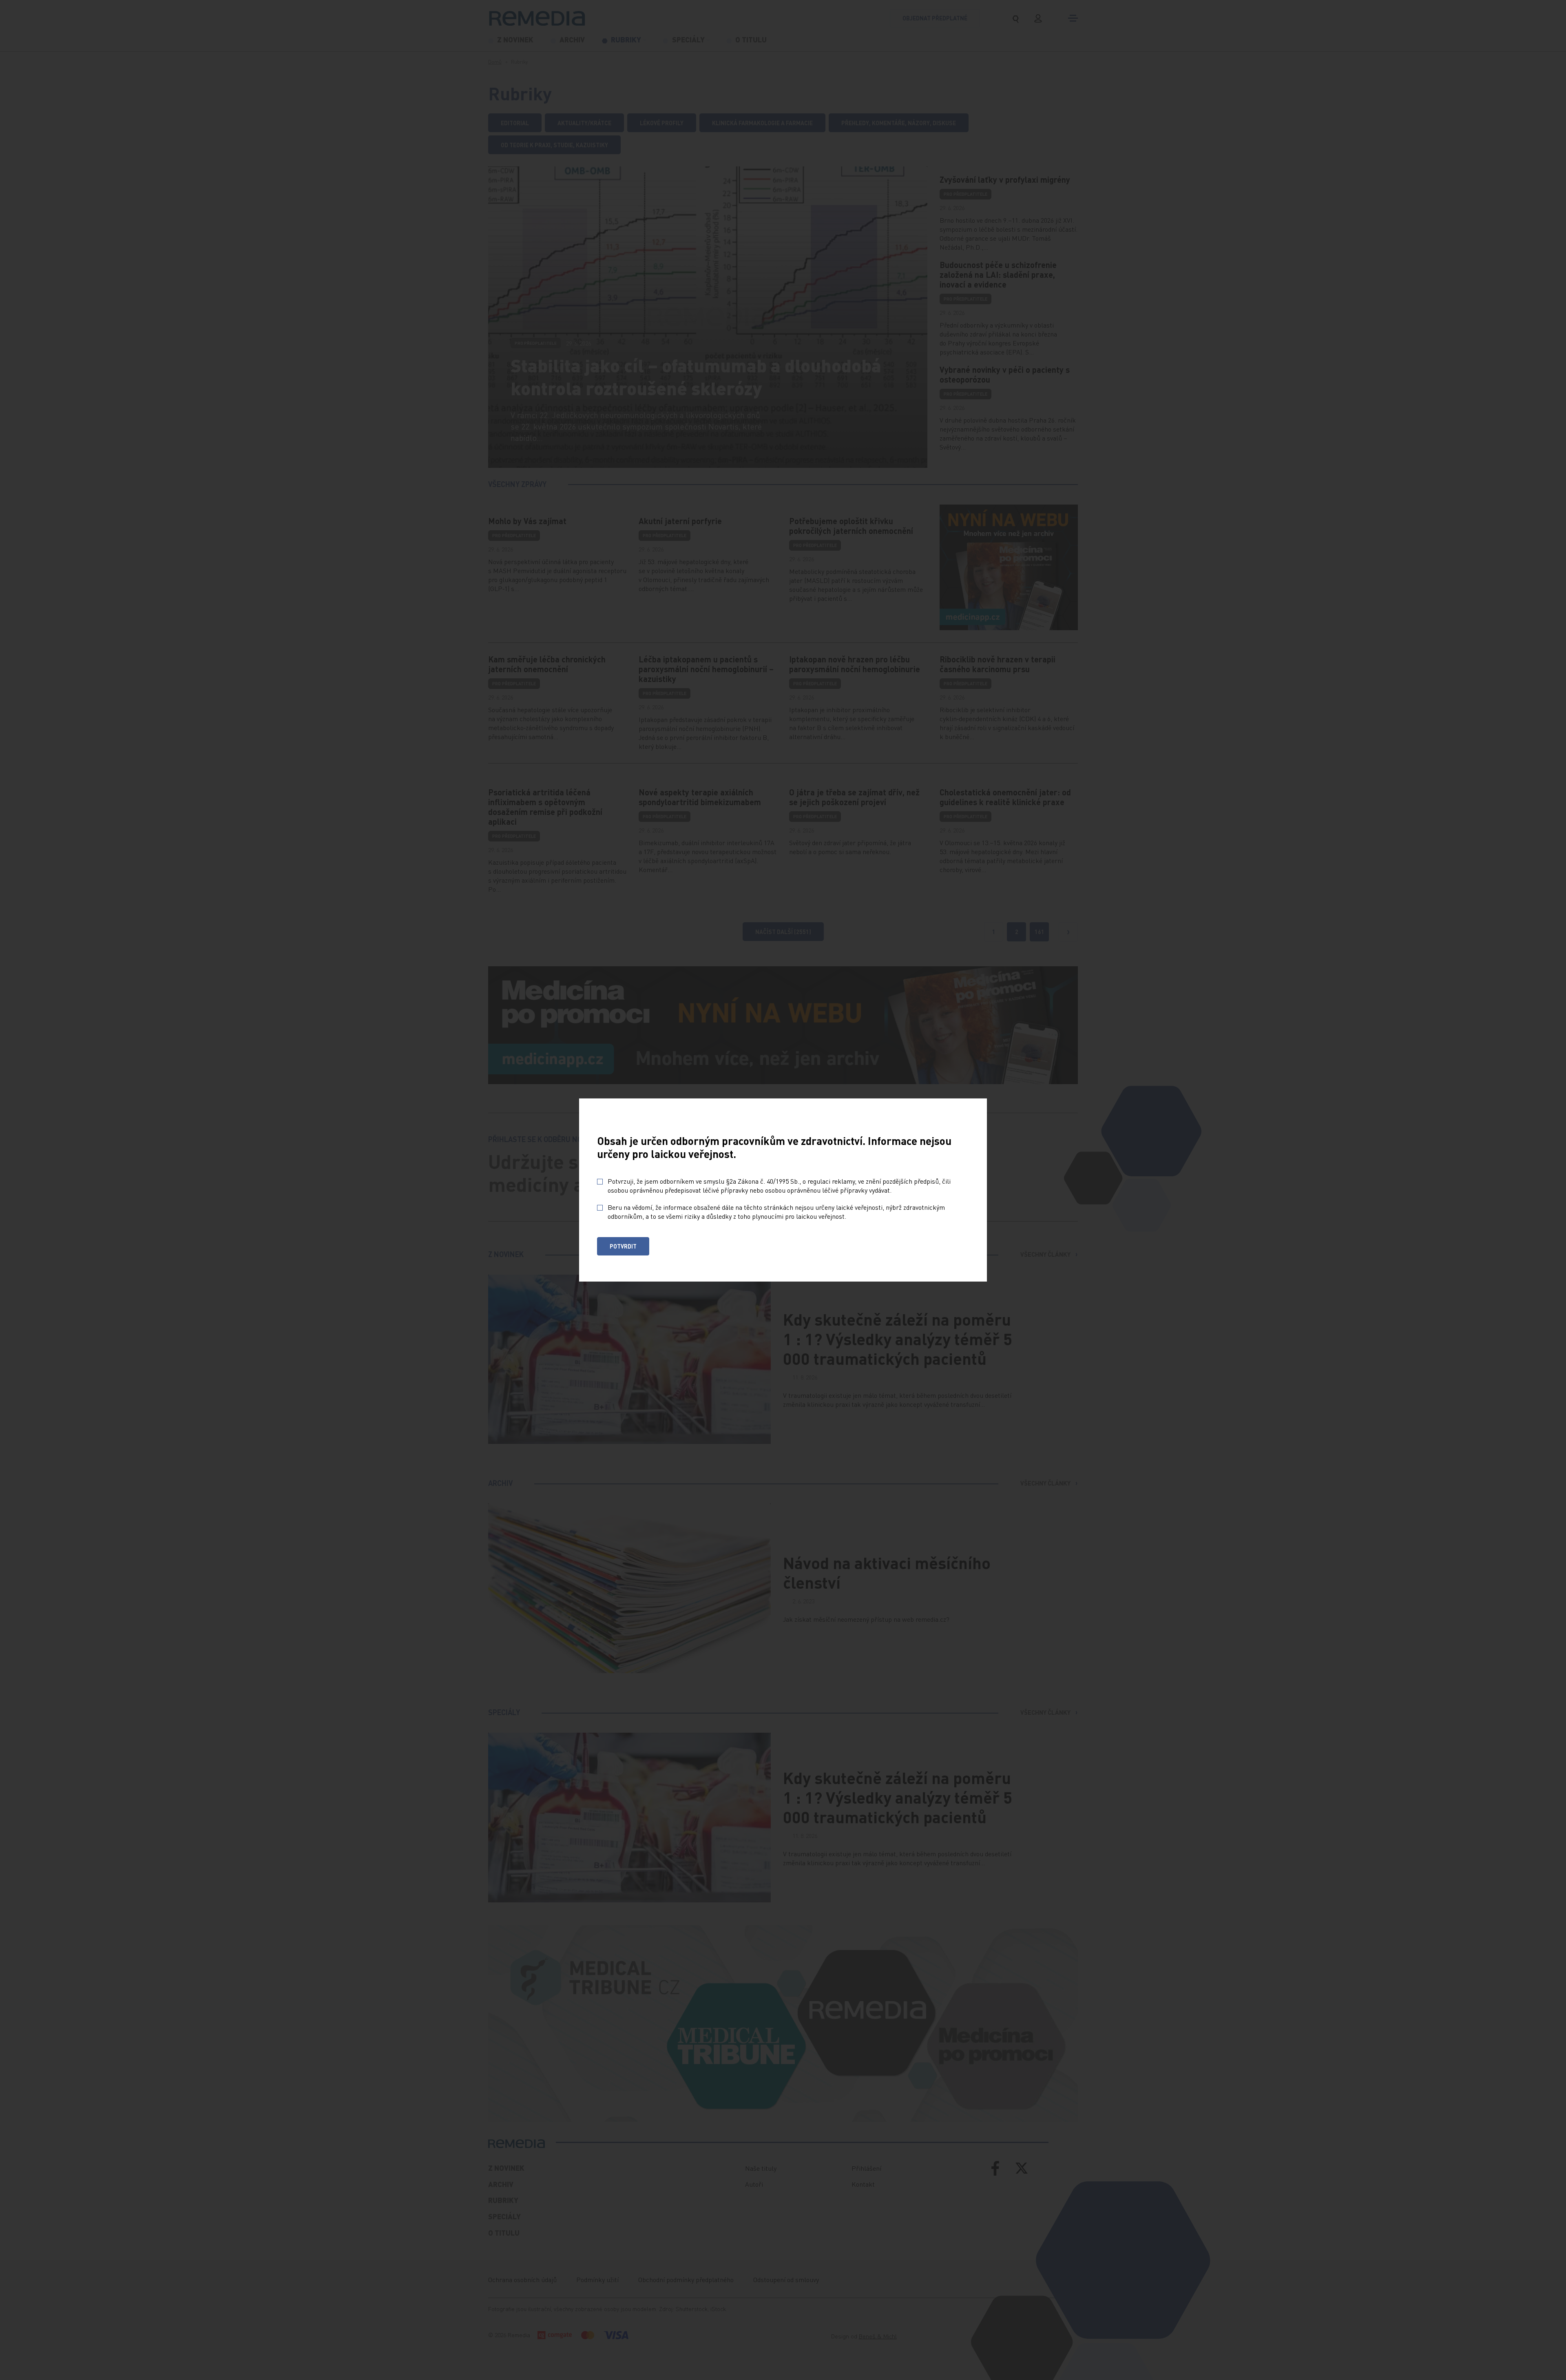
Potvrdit (623, 1246)
